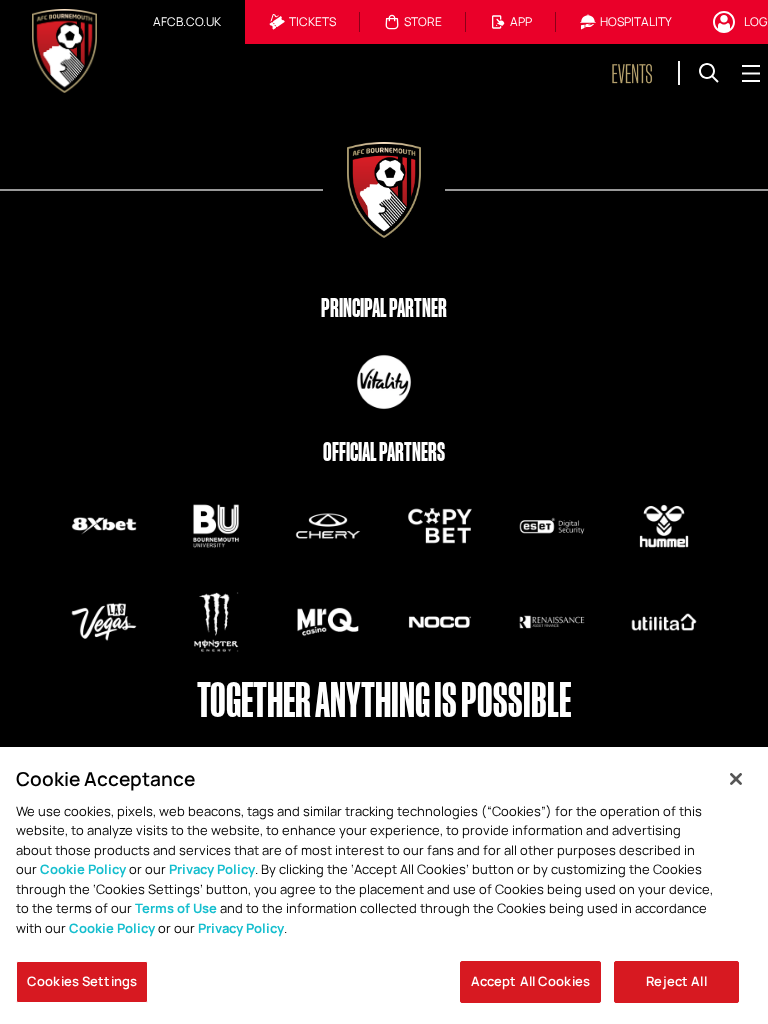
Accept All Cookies (530, 981)
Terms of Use (176, 908)
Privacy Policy (212, 869)
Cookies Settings (82, 981)
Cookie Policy (83, 869)
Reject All (676, 981)
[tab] (187, 22)
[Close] (736, 779)
